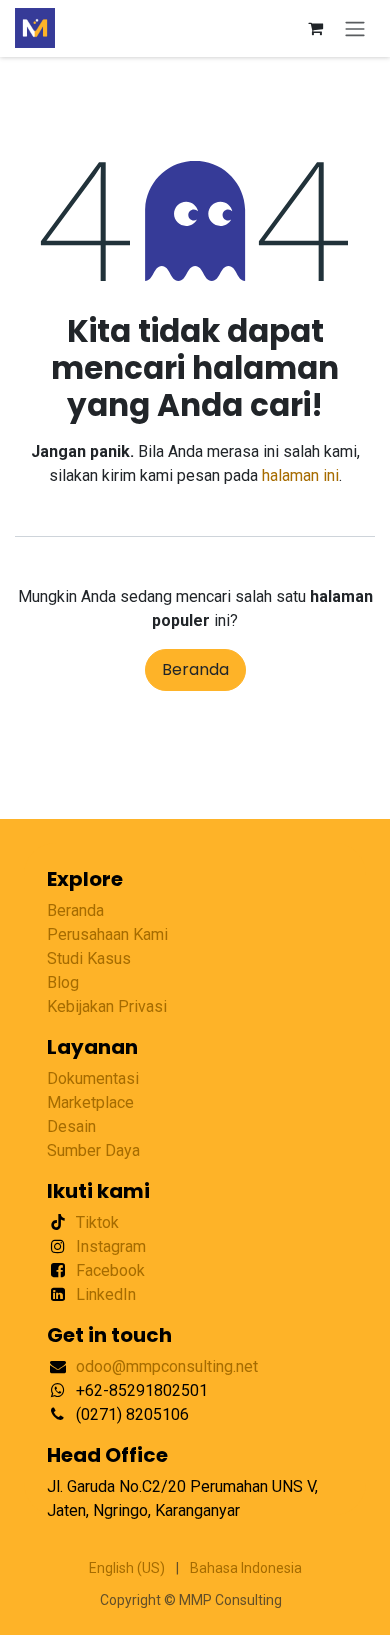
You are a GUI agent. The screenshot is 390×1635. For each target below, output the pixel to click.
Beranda (195, 669)
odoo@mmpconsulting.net (167, 1366)
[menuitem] (127, 1568)
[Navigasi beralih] (355, 28)
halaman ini (300, 475)
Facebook (110, 1270)
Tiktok (97, 1222)
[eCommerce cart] (315, 28)
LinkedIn (106, 1294)
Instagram (111, 1246)
